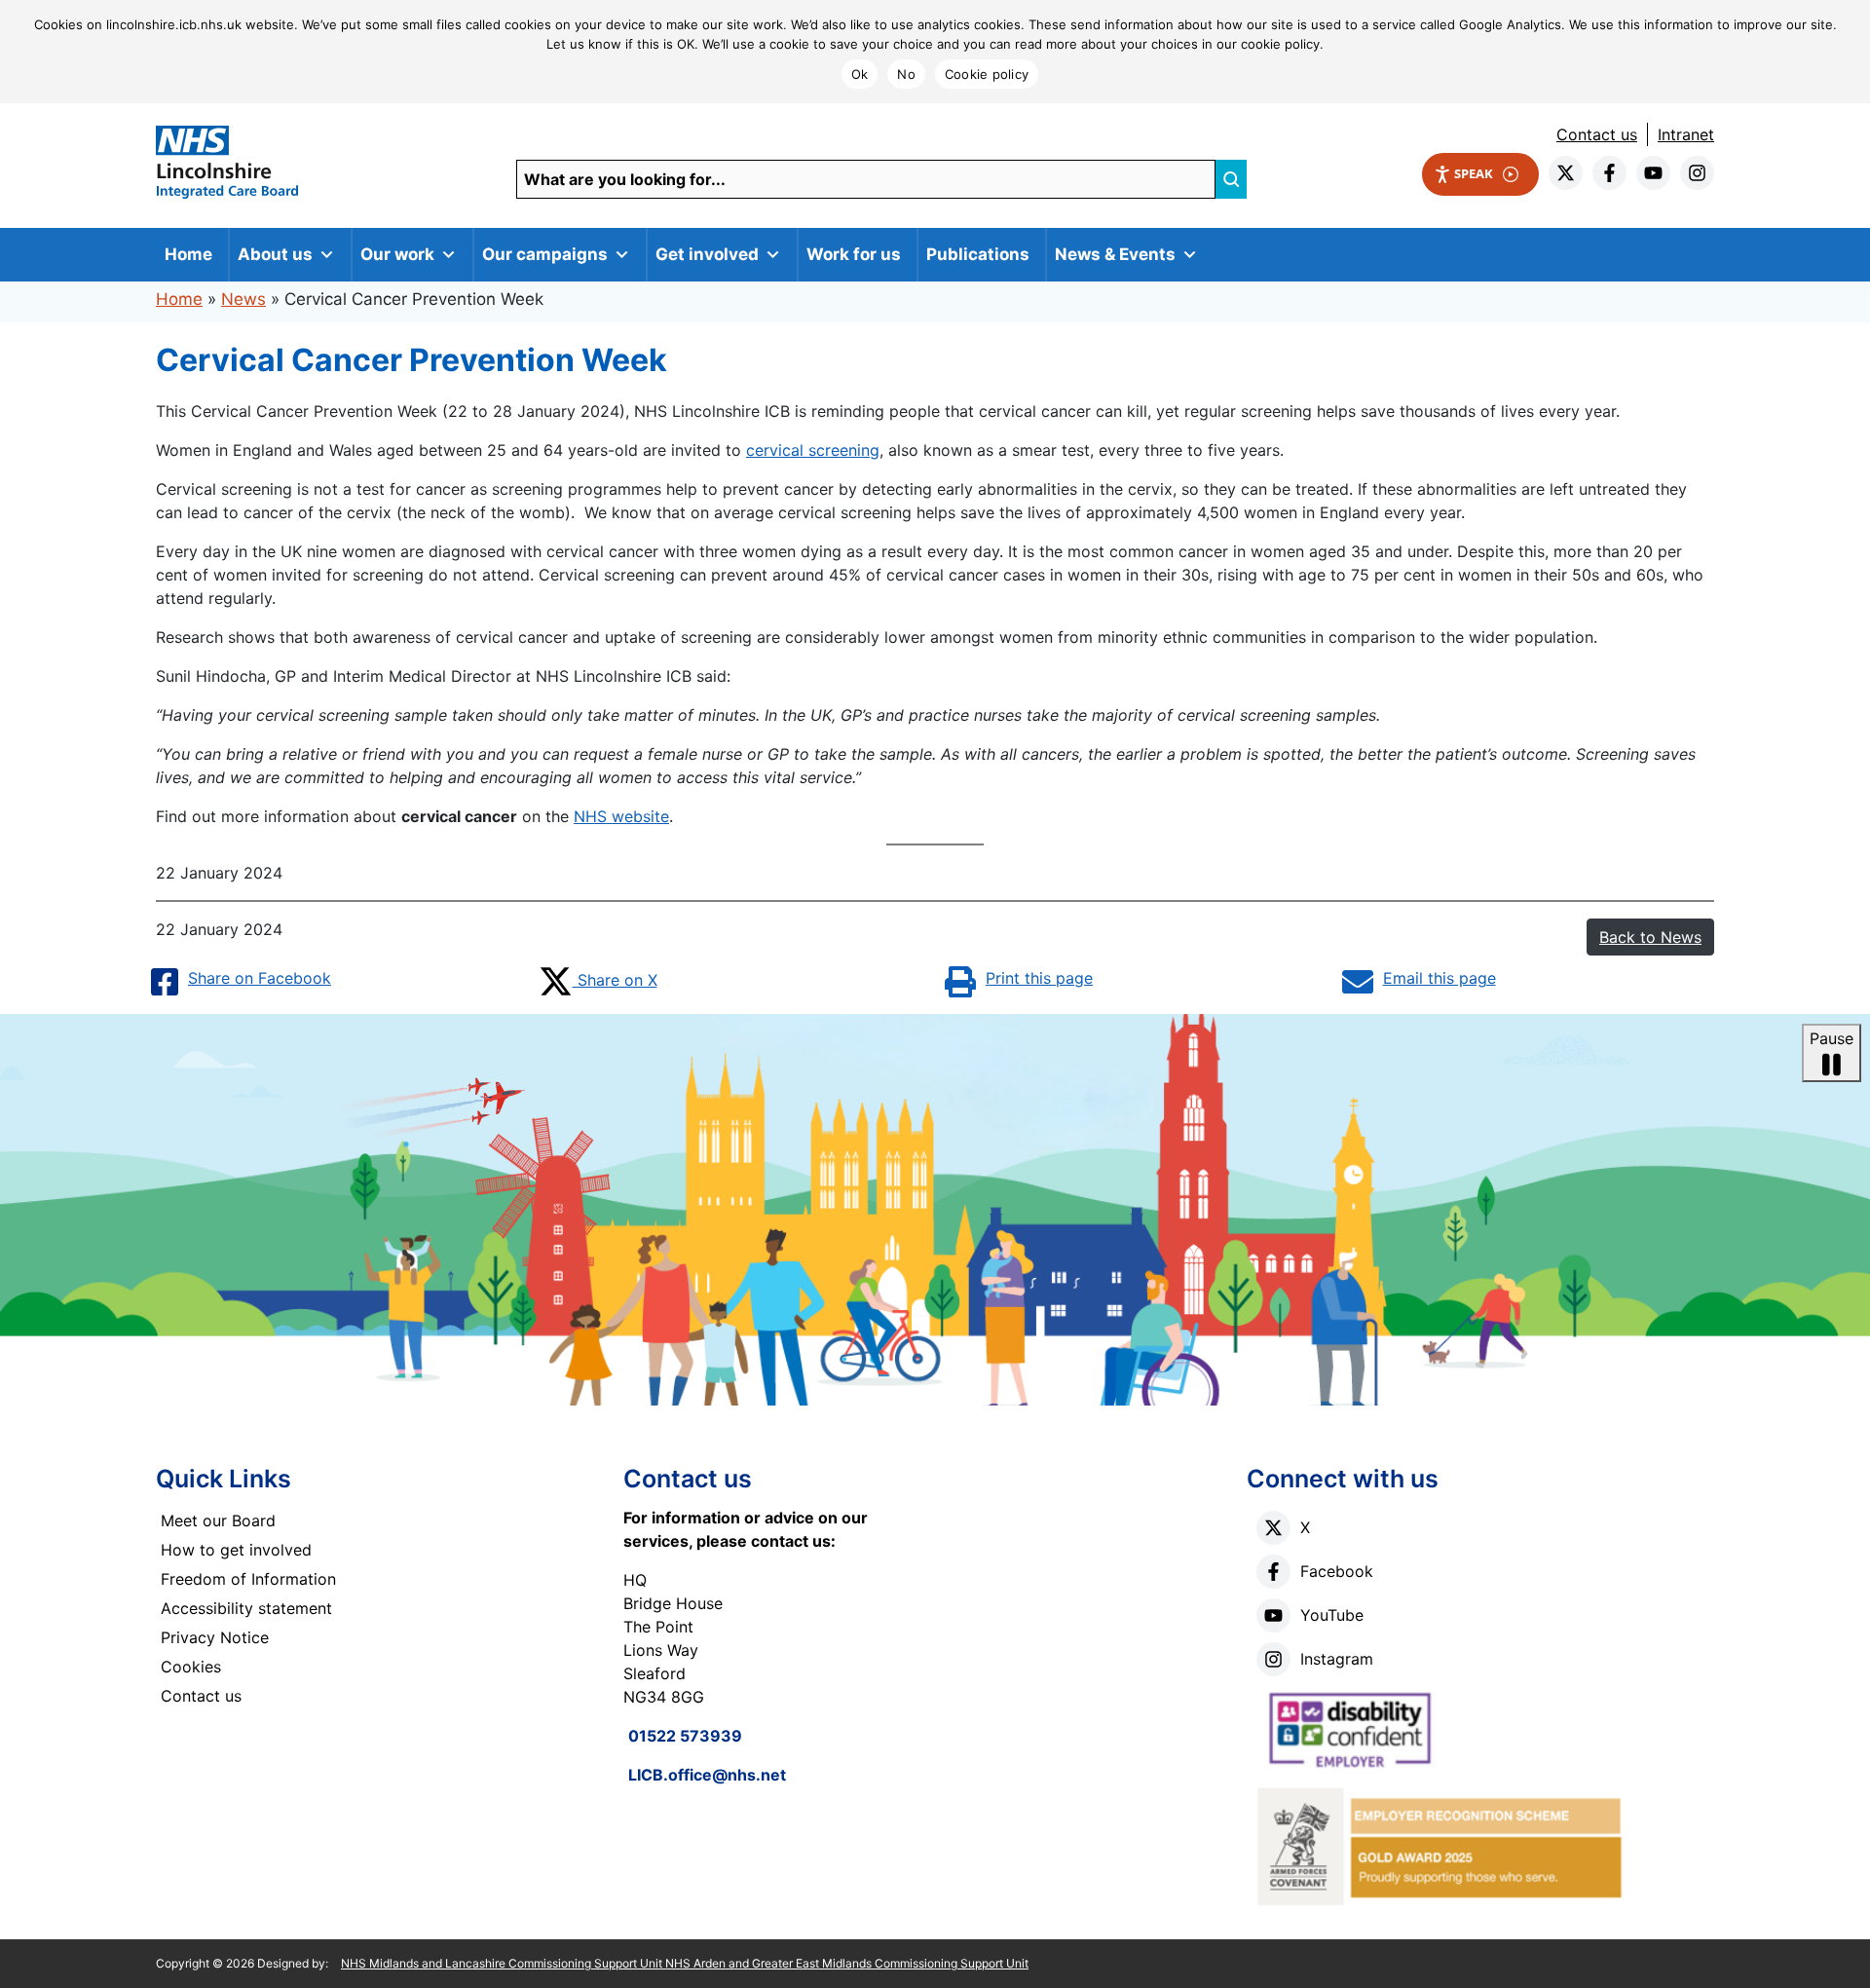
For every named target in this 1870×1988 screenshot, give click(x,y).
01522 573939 (685, 1736)
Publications (978, 254)
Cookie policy (987, 74)
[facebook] (1609, 173)
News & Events (1115, 254)
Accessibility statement (246, 1608)
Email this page (1440, 978)
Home (188, 254)
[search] (1231, 179)
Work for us (854, 254)
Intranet (1686, 134)
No (906, 74)
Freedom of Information (248, 1579)
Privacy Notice (215, 1637)
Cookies (191, 1667)
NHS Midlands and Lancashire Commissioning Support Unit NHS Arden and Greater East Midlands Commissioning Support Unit (685, 1963)
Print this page (1039, 978)
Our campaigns (545, 254)
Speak (1474, 173)
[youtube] (1653, 173)
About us (275, 254)
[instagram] (1697, 173)
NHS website (621, 816)
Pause (1832, 1038)
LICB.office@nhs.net (707, 1775)
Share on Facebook (260, 978)
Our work (397, 254)
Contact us (1597, 134)
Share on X (615, 980)
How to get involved (236, 1550)
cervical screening (813, 450)
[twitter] (1566, 173)
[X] (1273, 1528)
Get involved (707, 254)
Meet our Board (218, 1520)
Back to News (1650, 937)
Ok (860, 74)
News (243, 299)
